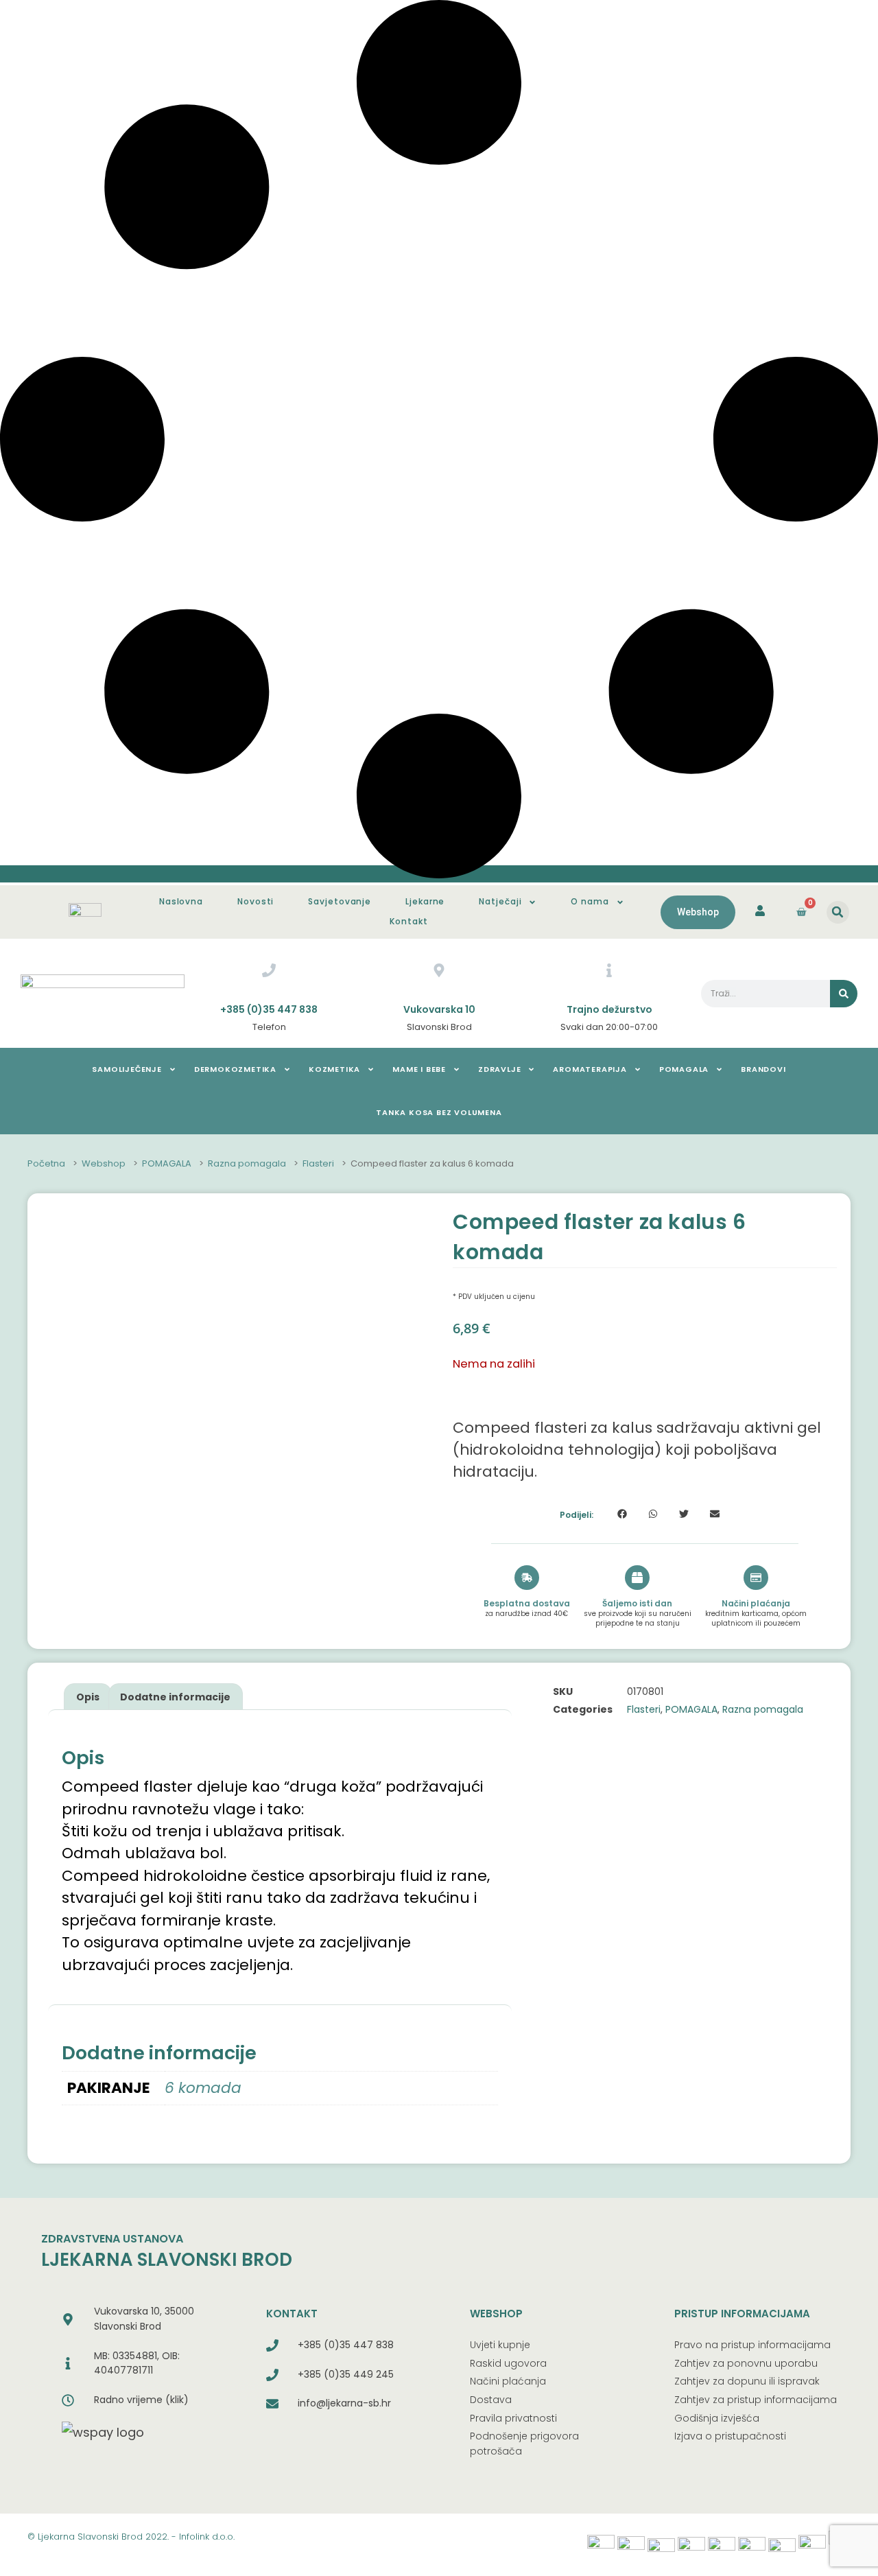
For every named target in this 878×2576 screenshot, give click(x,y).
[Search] (844, 994)
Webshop (104, 1164)
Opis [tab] (88, 1697)
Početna (46, 1164)
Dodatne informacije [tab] (175, 1697)
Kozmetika (334, 1069)
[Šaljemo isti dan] (637, 1578)
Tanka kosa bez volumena (439, 1112)
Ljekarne (425, 901)
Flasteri (318, 1164)
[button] (838, 912)
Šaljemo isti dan (637, 1603)
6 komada (203, 2088)
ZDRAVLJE (499, 1069)
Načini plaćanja (756, 1603)
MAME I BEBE (419, 1069)
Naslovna (181, 901)
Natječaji (500, 901)
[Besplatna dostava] (527, 1578)
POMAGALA (684, 1069)
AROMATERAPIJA (590, 1069)
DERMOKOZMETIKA (235, 1069)
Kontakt (408, 921)
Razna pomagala (247, 1164)
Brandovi (763, 1069)
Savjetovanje (340, 901)
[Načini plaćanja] (756, 1578)
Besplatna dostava (527, 1603)
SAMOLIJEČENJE (127, 1069)
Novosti (256, 901)
